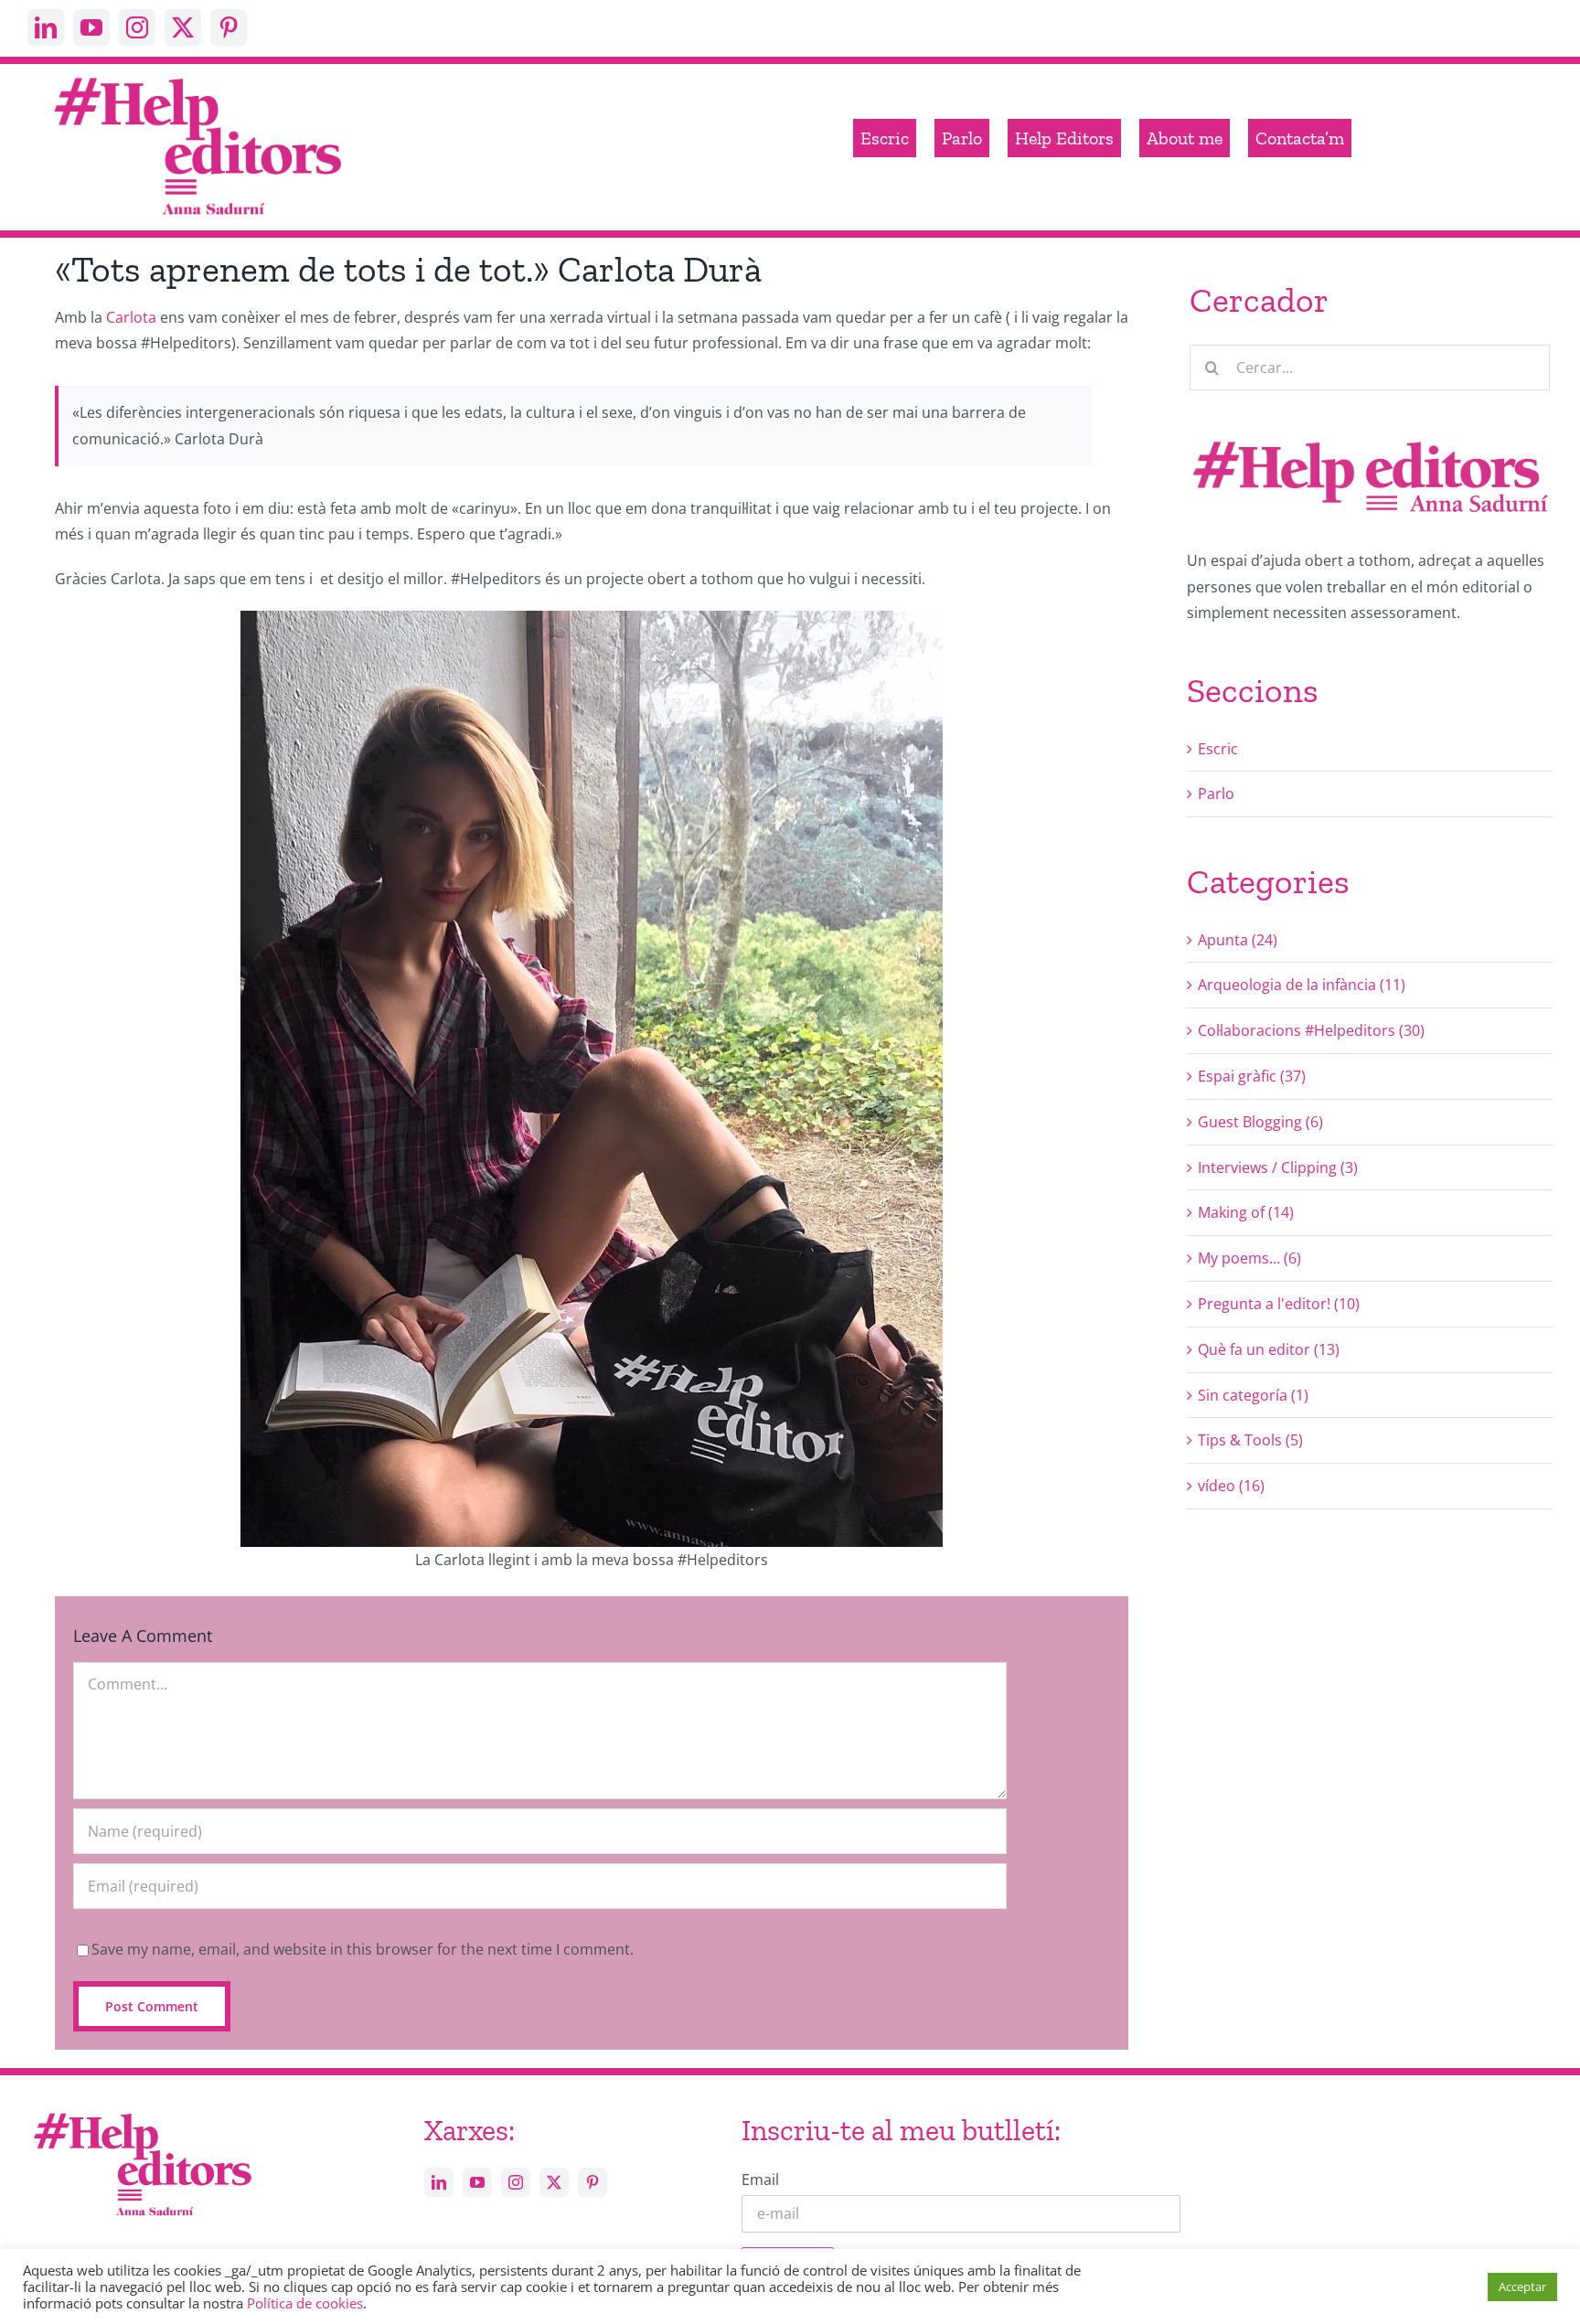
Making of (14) (1246, 1212)
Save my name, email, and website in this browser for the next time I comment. (363, 1949)
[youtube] (91, 27)
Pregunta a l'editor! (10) (1279, 1304)
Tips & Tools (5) (1250, 1440)
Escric (1218, 749)
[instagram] (137, 27)
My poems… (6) (1249, 1258)
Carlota (131, 317)
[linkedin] (46, 27)
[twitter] (183, 27)
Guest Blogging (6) (1260, 1122)
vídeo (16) (1231, 1486)
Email (760, 2180)
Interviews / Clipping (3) (1278, 1167)
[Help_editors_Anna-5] (142, 2110)
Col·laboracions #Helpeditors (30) (1311, 1030)
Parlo (1216, 794)
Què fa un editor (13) (1269, 1349)
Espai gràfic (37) (1252, 1076)
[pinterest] (229, 27)
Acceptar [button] (1522, 2287)
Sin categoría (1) (1253, 1395)
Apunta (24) (1238, 940)
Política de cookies (305, 2303)
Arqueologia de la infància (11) (1302, 985)
